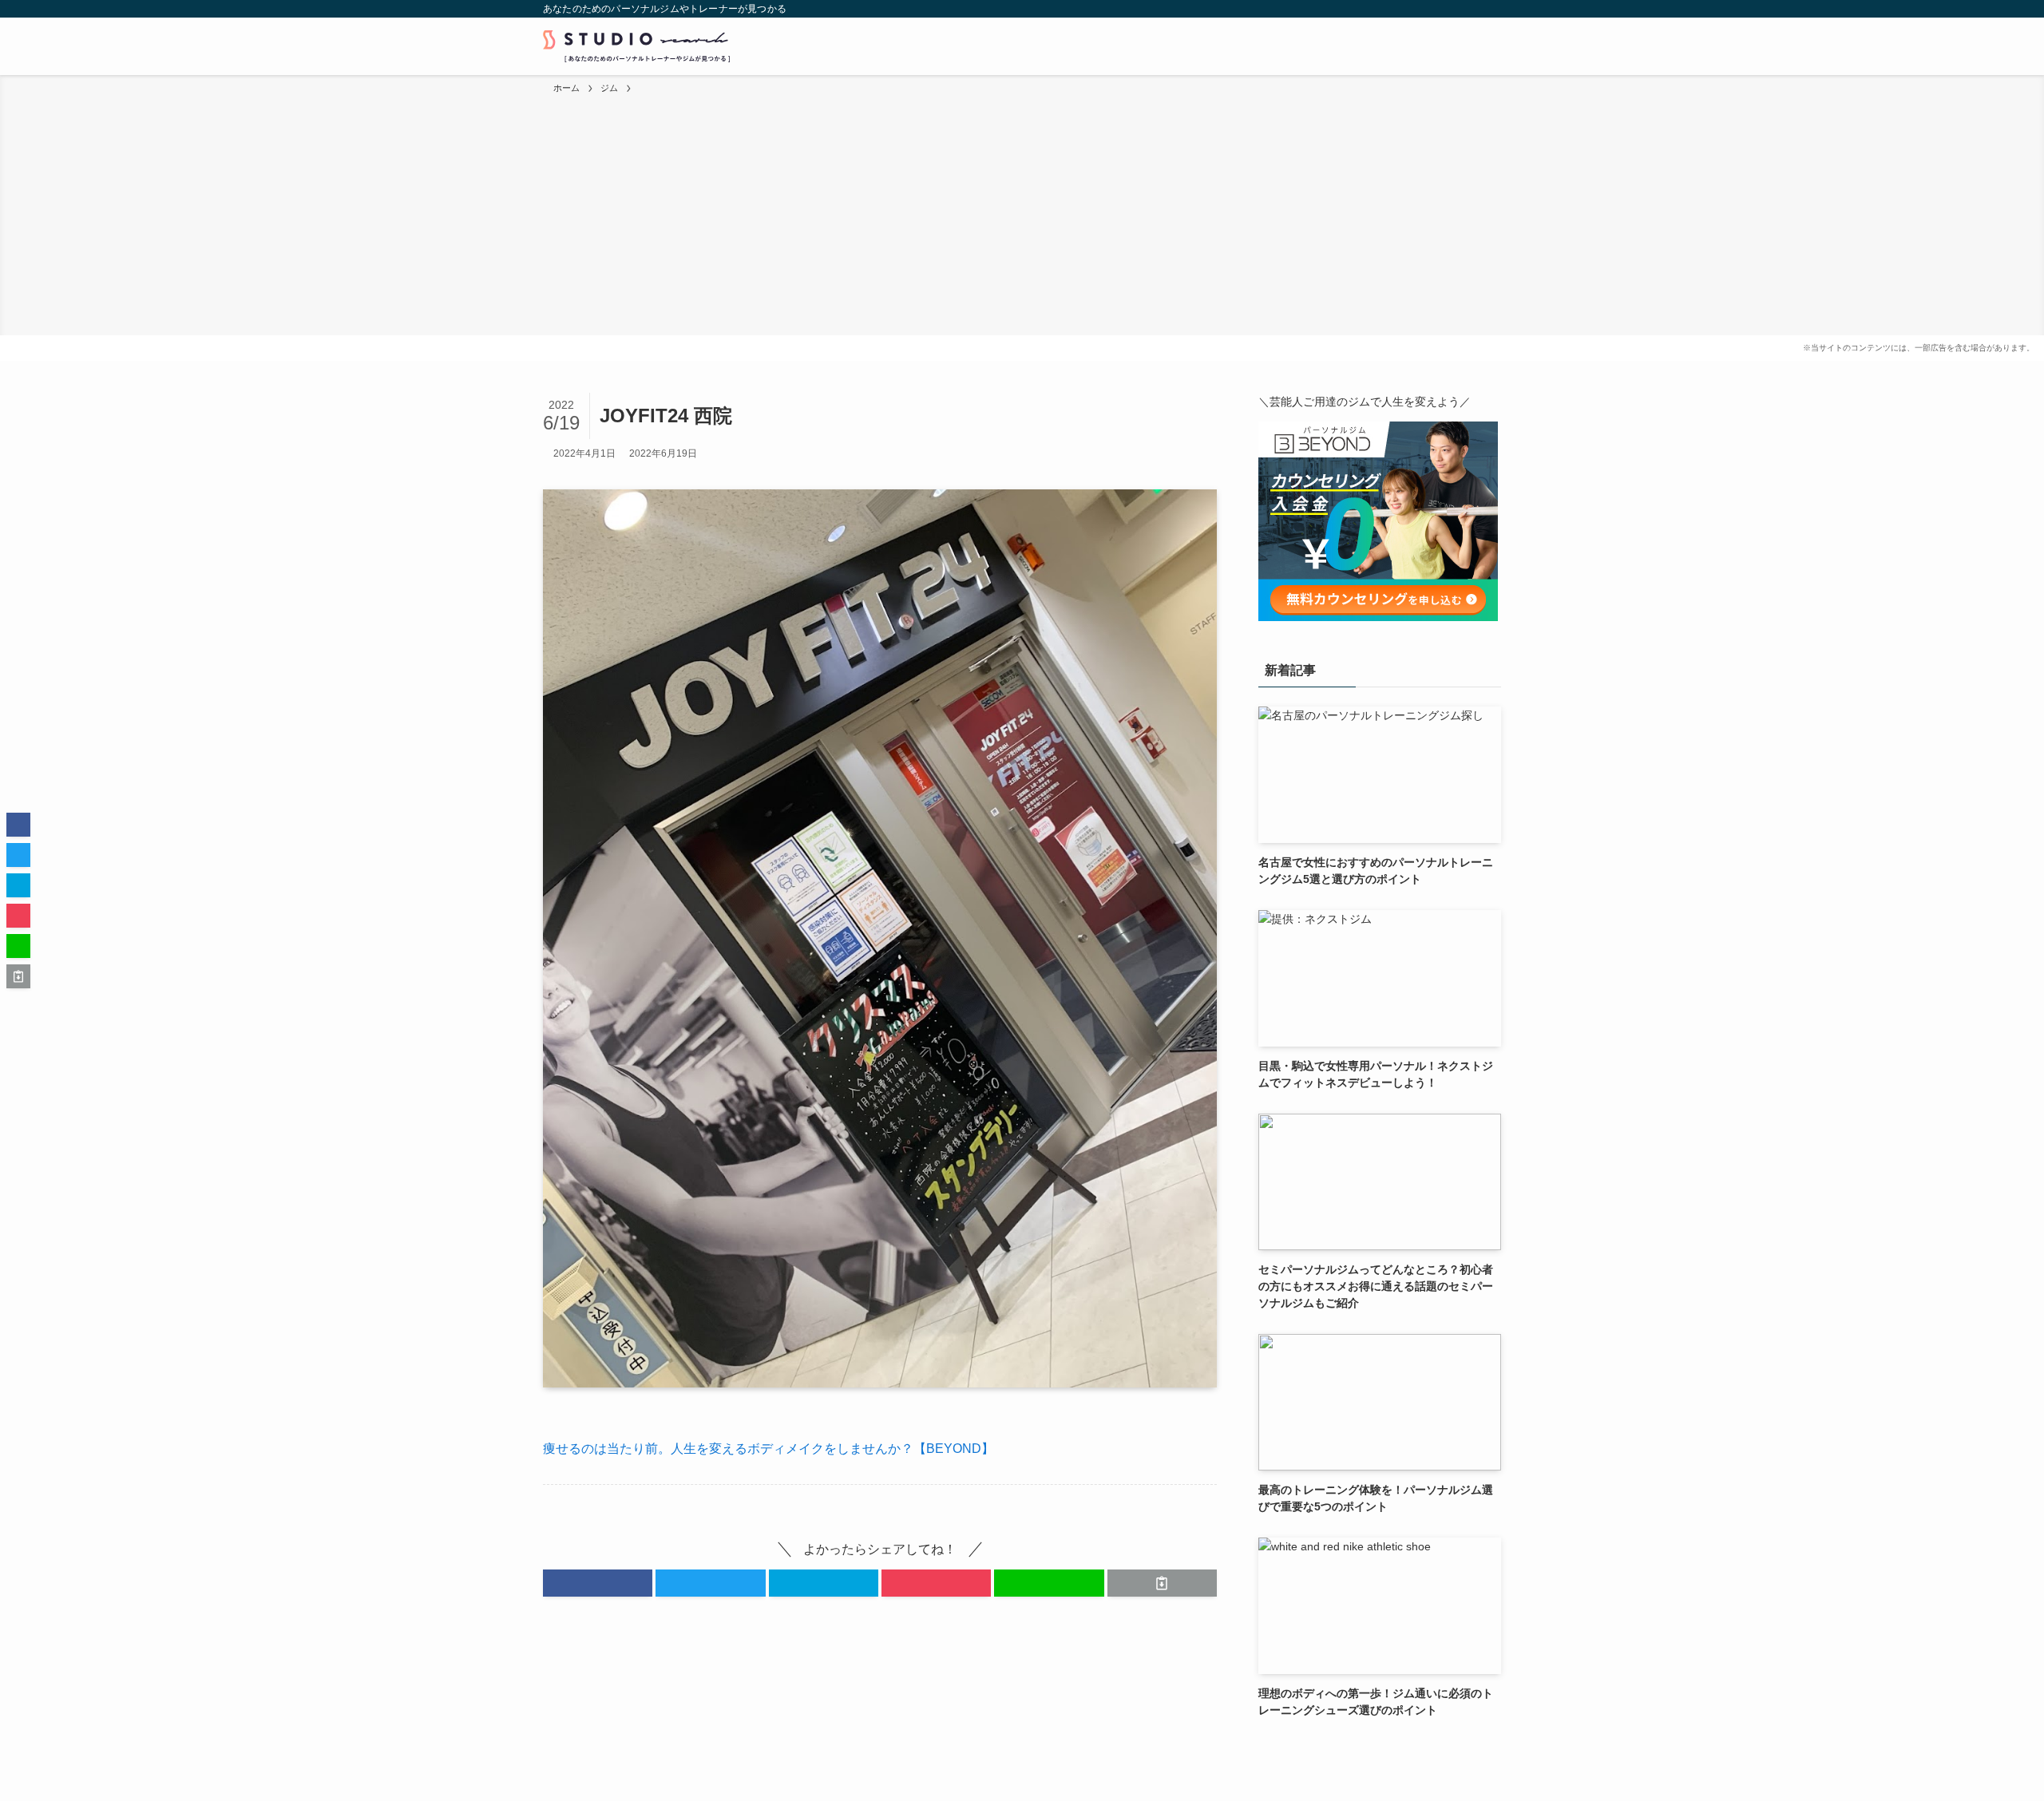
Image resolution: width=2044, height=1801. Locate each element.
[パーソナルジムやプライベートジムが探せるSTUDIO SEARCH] (636, 46)
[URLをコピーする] (1162, 1583)
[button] (598, 1583)
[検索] (1491, 9)
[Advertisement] (1022, 216)
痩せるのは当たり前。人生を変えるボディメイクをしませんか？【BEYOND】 (768, 1449)
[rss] (1470, 9)
